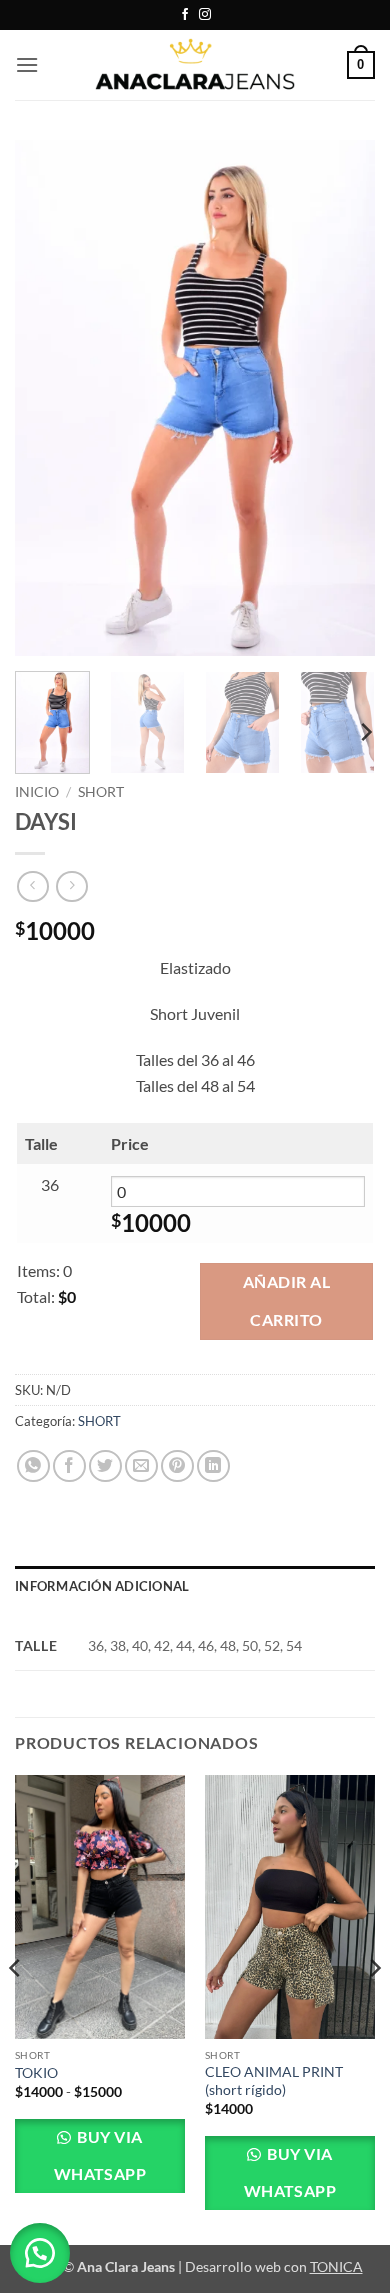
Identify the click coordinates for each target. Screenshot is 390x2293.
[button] (27, 64)
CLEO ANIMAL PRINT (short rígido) (274, 2081)
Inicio (37, 792)
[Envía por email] (141, 1466)
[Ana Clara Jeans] (195, 64)
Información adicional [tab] (102, 1586)
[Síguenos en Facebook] (185, 15)
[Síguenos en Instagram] (205, 15)
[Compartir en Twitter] (105, 1466)
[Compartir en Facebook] (69, 1466)
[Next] (343, 398)
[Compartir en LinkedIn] (213, 1466)
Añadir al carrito (286, 1300)
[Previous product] (71, 886)
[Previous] (47, 398)
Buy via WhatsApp (100, 2155)
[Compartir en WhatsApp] (33, 1466)
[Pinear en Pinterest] (177, 1466)
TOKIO (36, 2073)
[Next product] (32, 886)
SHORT (101, 792)
